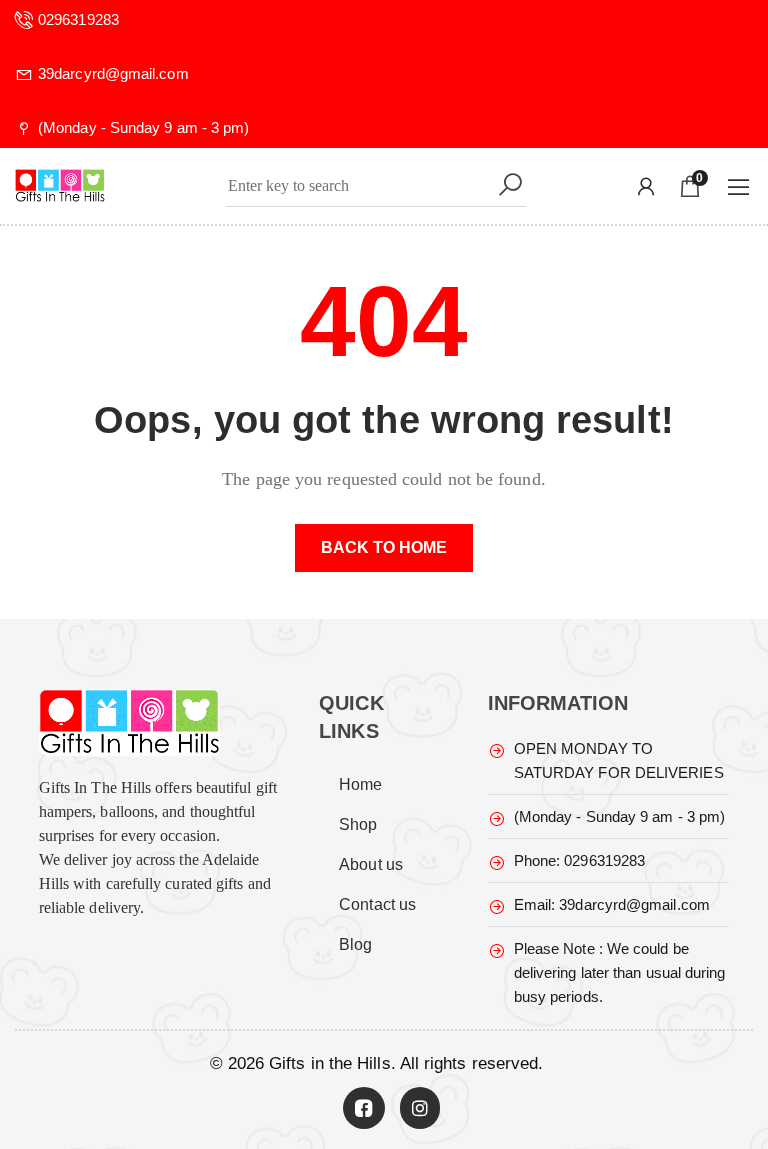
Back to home (384, 547)
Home (360, 784)
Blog (355, 944)
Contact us (377, 904)
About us (371, 864)
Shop (358, 824)
